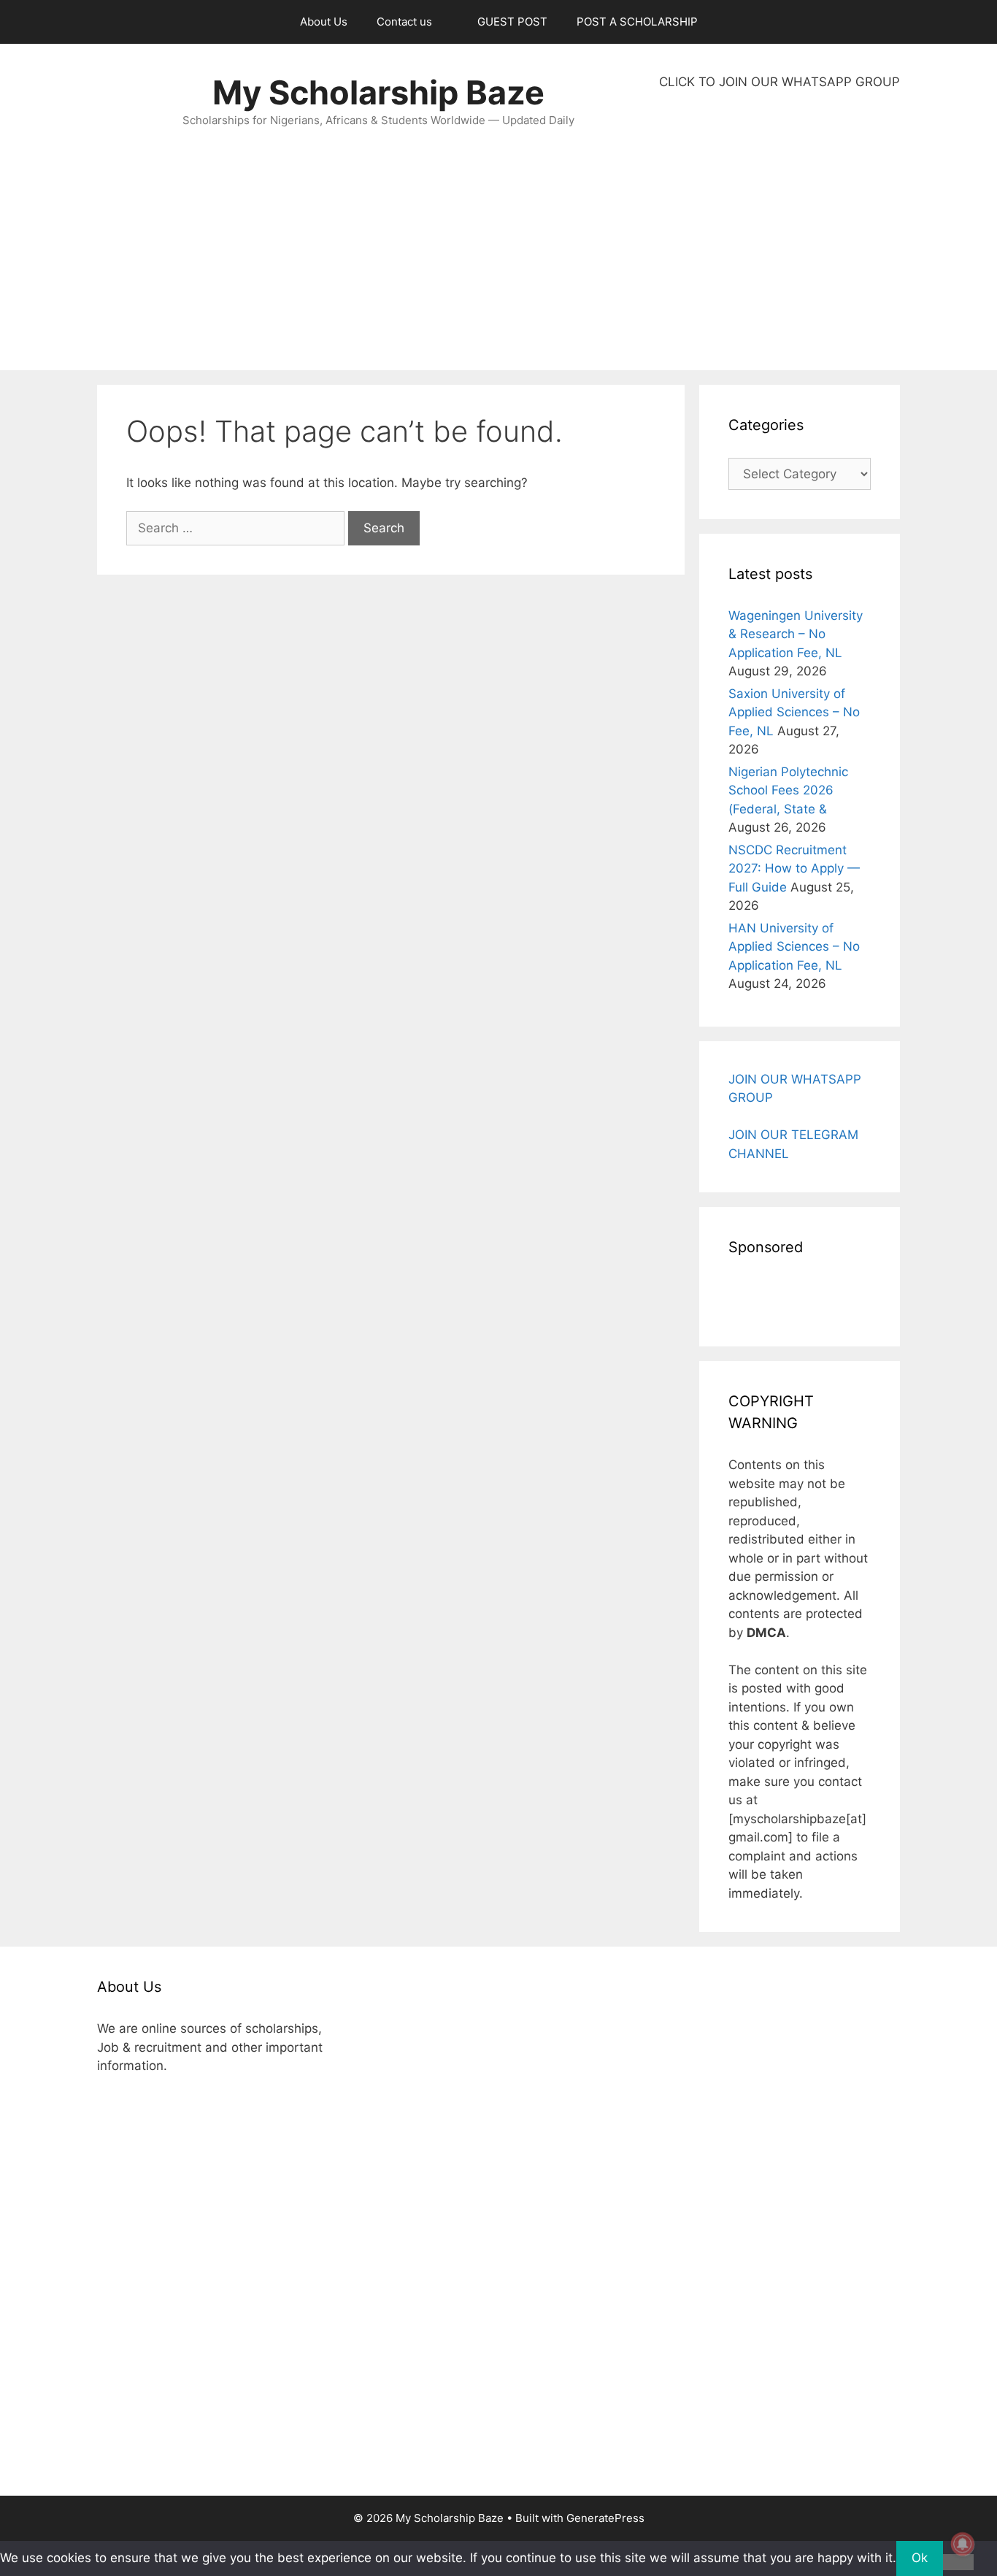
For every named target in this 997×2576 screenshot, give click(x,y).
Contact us (404, 22)
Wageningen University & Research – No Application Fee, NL (796, 634)
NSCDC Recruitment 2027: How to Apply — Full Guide (794, 869)
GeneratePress (605, 2518)
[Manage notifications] (963, 2544)
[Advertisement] (779, 231)
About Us (324, 22)
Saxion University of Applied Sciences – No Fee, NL (794, 712)
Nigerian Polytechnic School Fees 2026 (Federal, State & (788, 790)
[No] (958, 2562)
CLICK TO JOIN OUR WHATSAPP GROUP (779, 82)
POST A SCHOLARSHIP (637, 22)
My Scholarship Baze (378, 92)
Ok (920, 2558)
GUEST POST (512, 22)
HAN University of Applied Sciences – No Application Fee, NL (794, 947)
